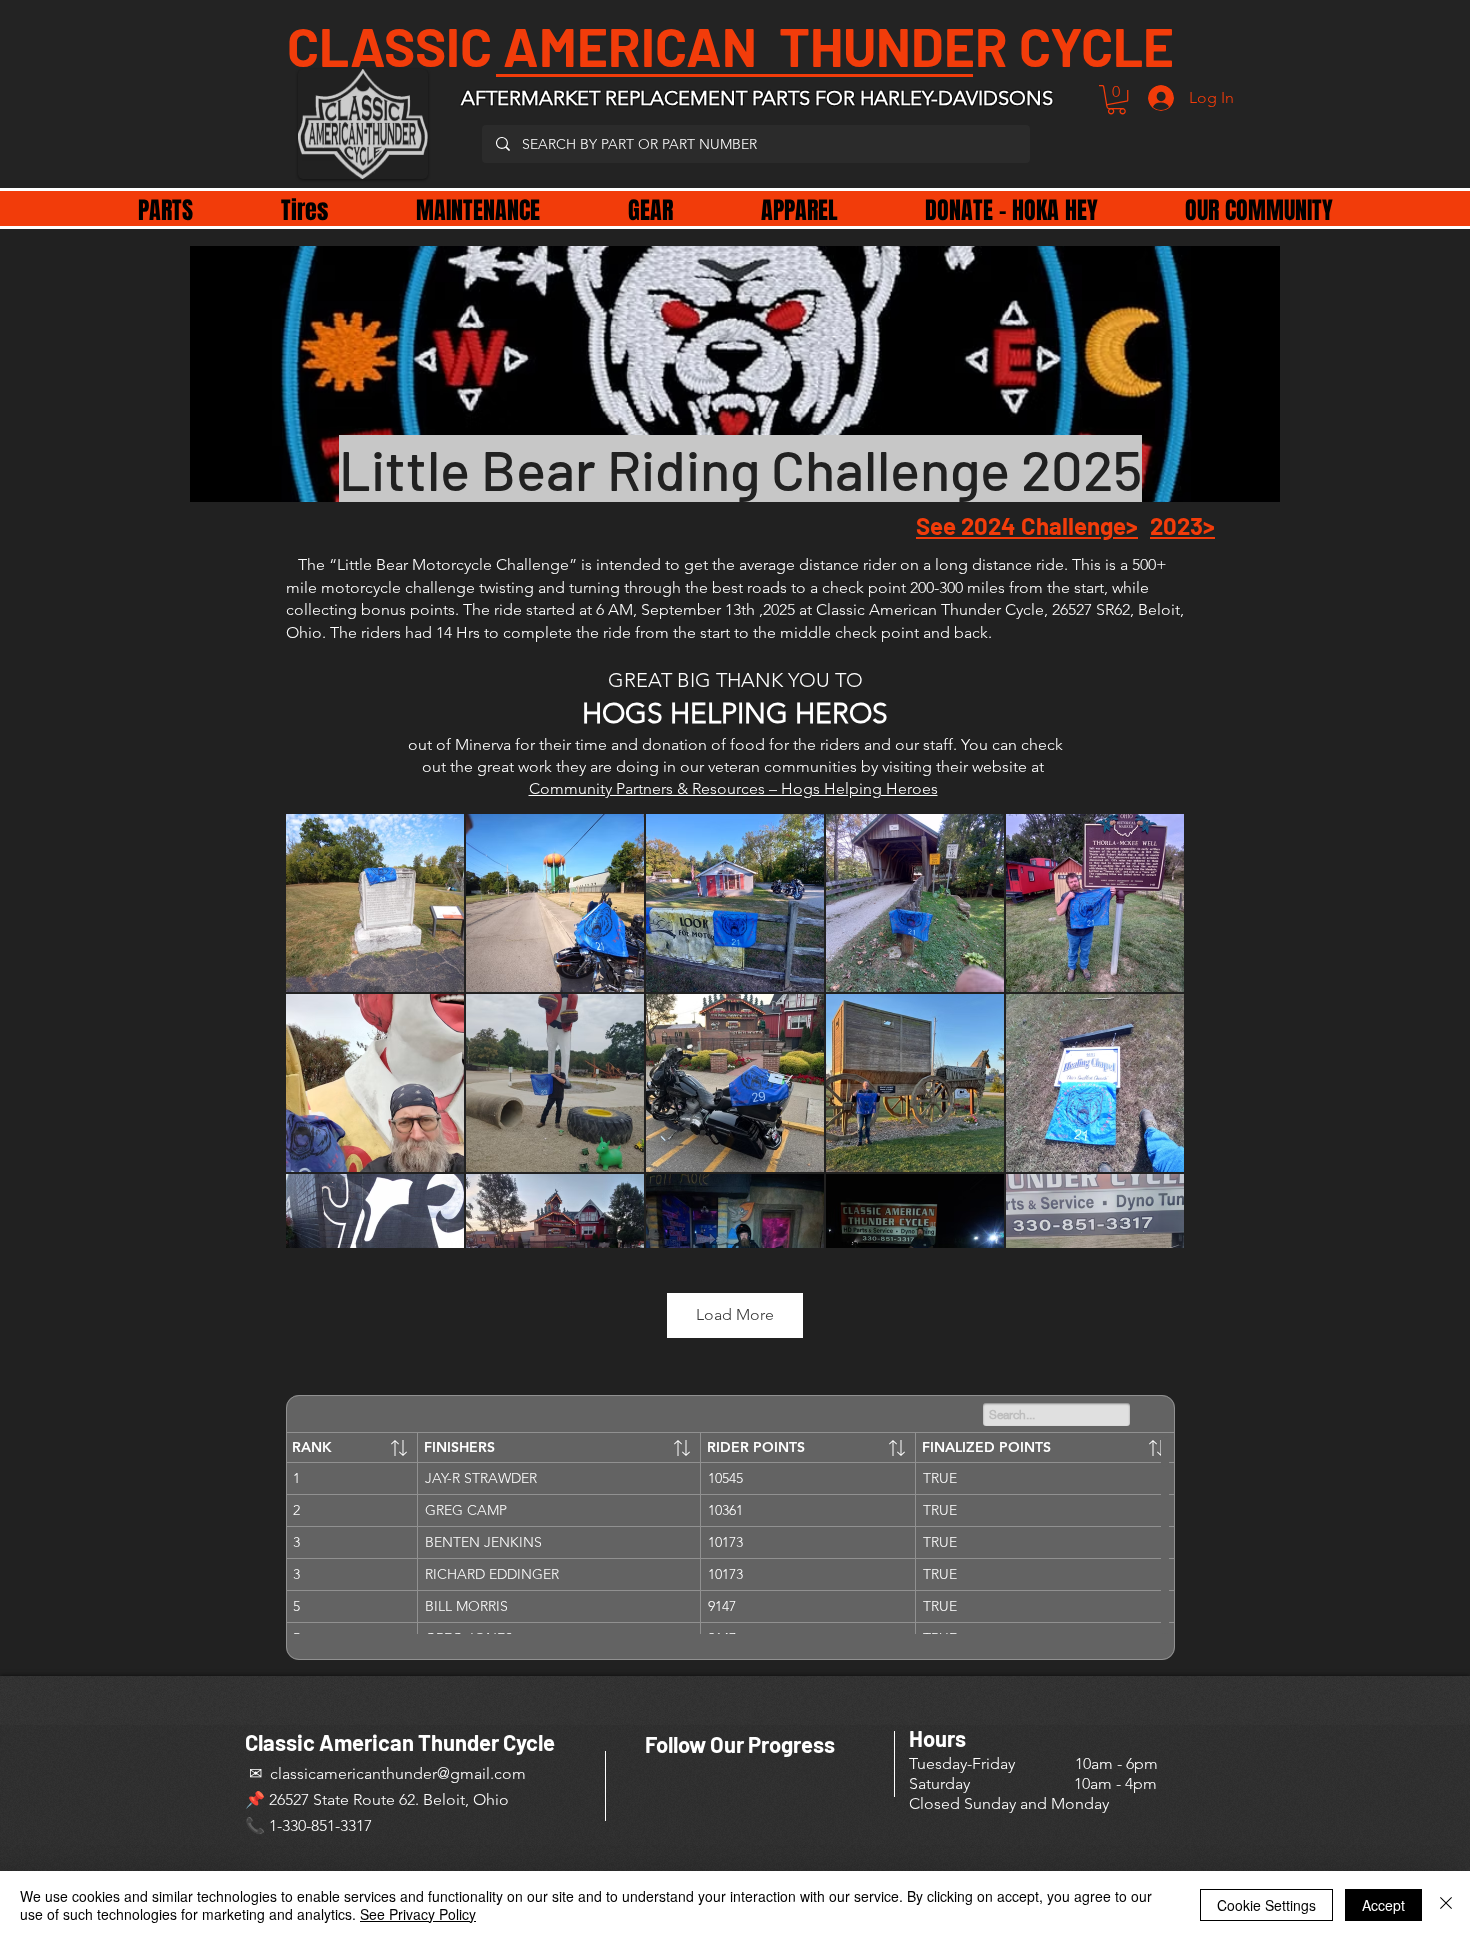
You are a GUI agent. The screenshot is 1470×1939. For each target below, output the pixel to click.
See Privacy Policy (418, 1914)
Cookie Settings (1266, 1905)
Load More (735, 1314)
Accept (1383, 1905)
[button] (1116, 99)
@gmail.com (481, 1773)
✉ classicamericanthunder (341, 1773)
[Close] (1446, 1905)
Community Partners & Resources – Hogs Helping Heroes (733, 788)
